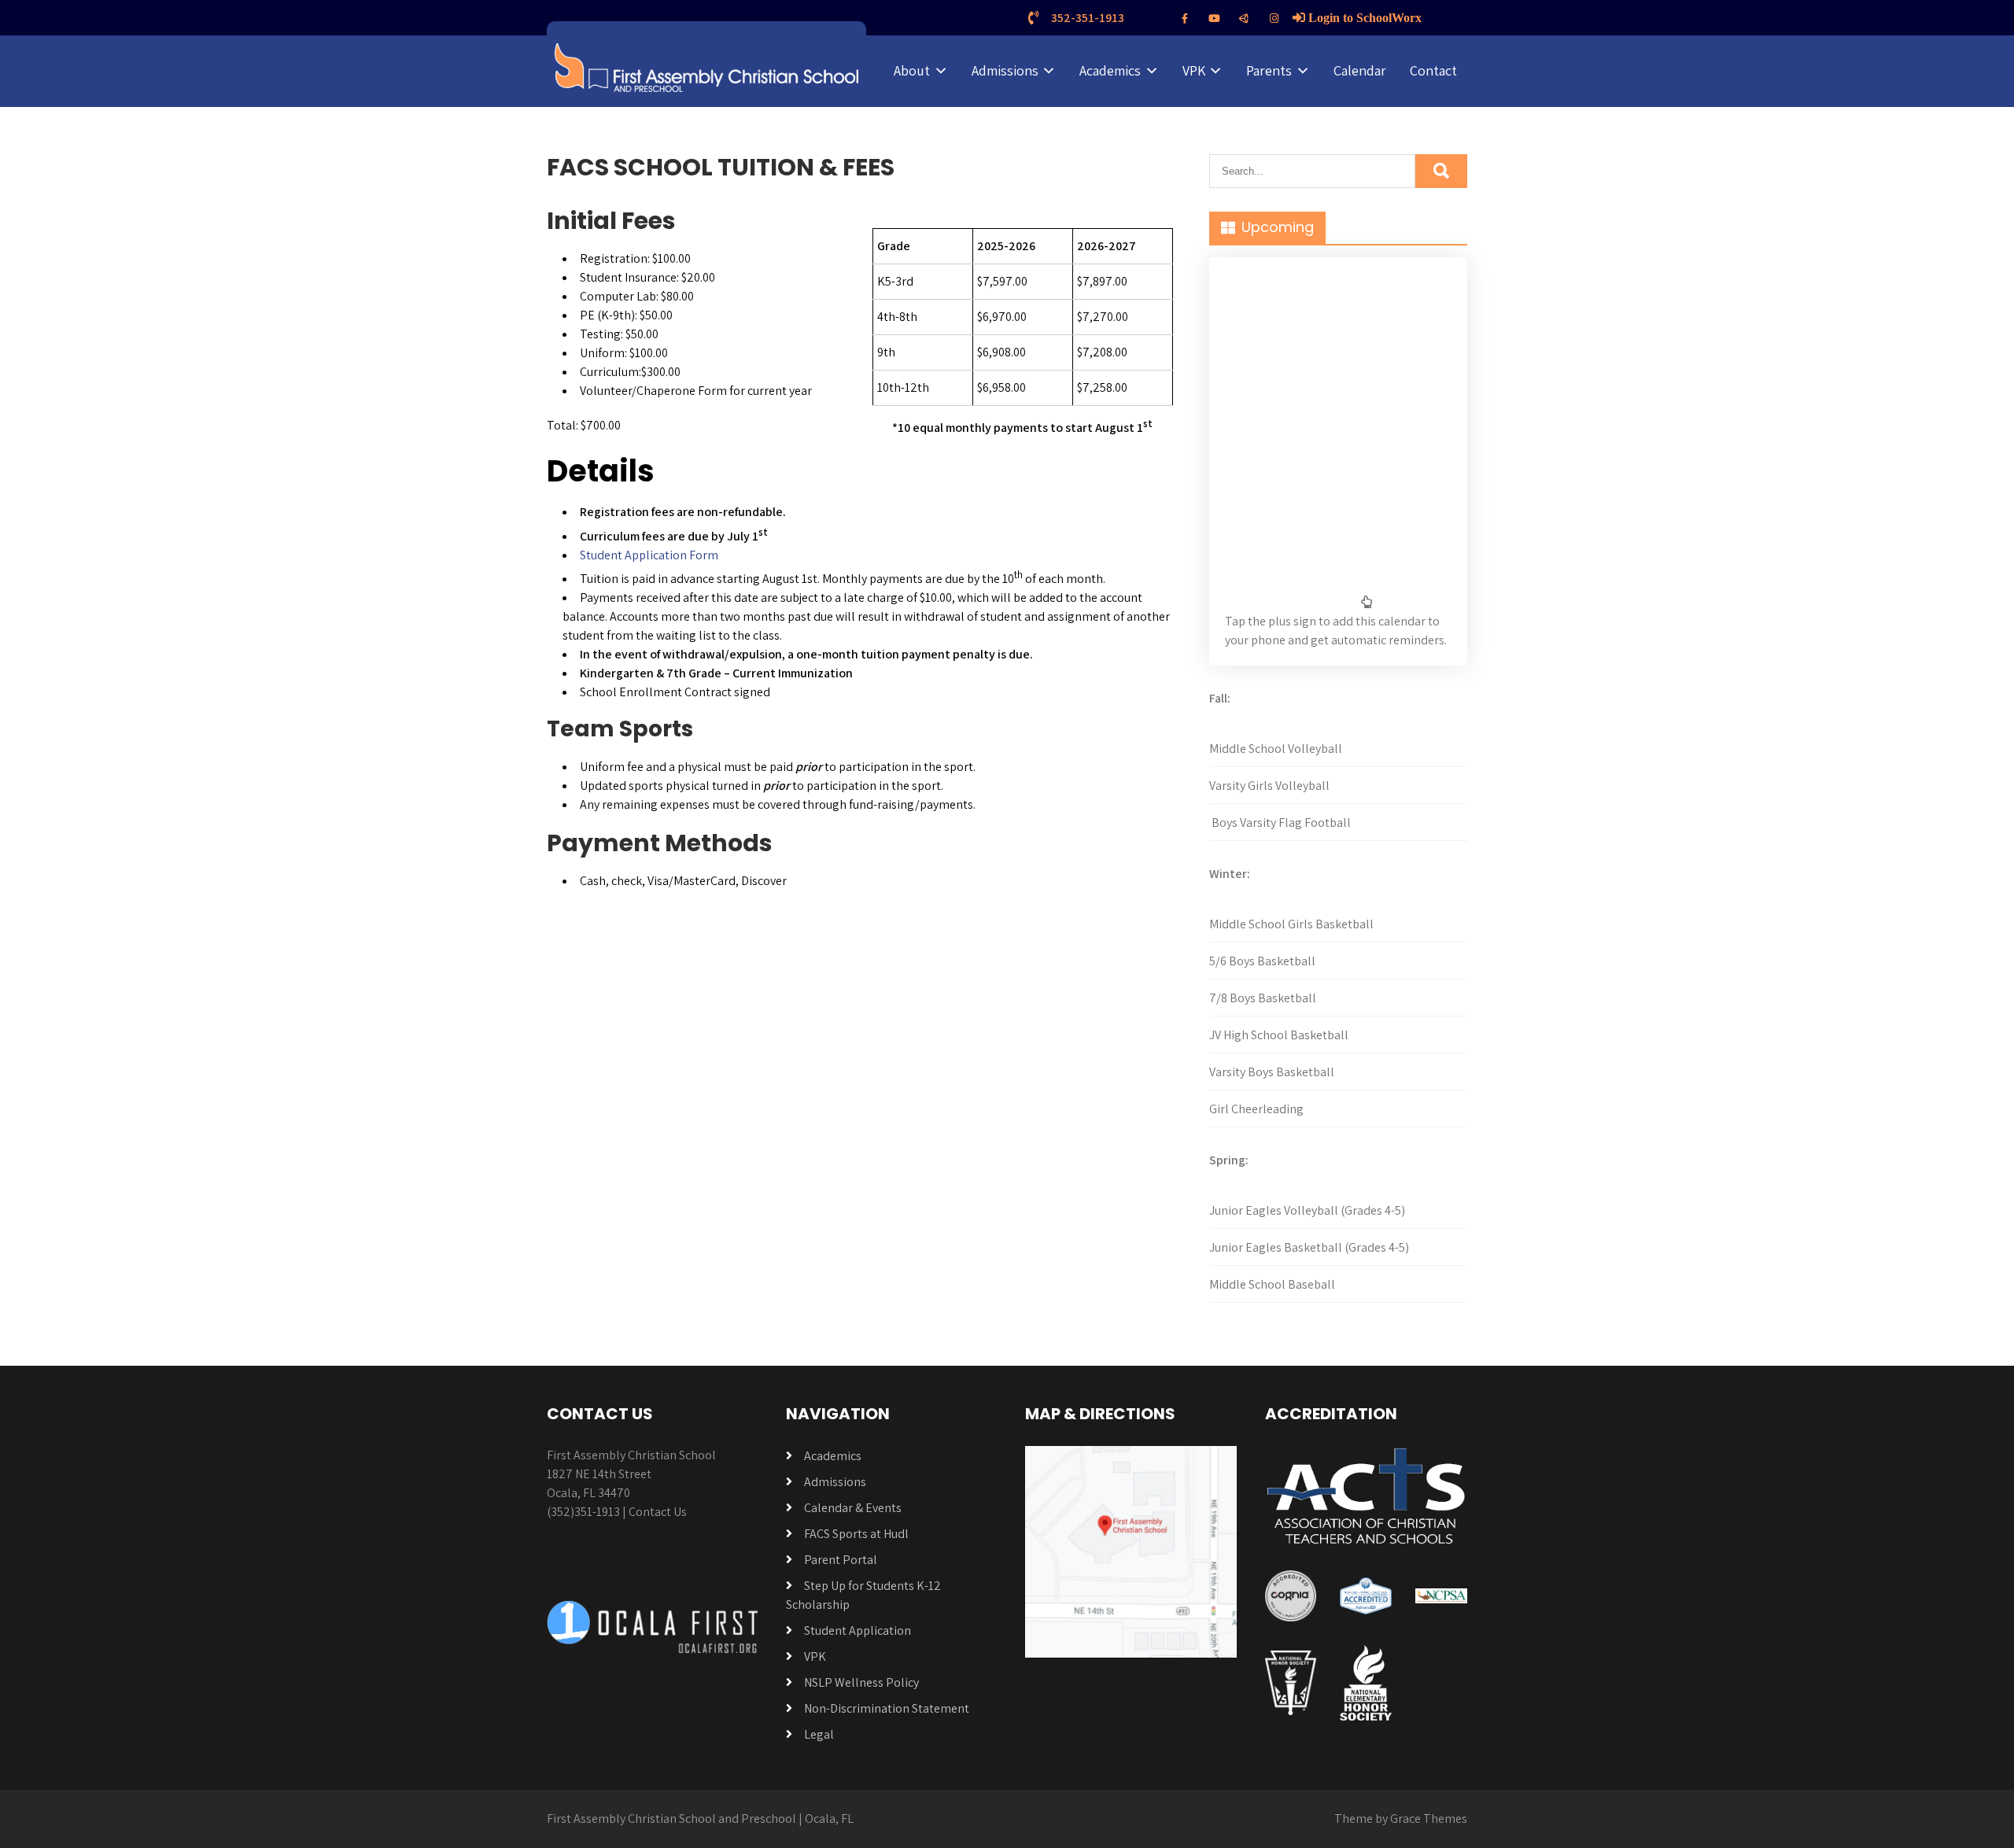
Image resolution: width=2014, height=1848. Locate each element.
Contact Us (658, 1512)
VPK (1194, 70)
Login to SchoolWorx (1363, 17)
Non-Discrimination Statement (887, 1708)
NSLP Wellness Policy (861, 1682)
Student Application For (644, 555)
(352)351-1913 (583, 1512)
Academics (1110, 70)
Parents (1269, 70)
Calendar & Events (853, 1508)
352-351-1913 (1088, 18)
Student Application (858, 1630)
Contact (1433, 70)
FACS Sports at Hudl (856, 1534)
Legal (819, 1734)
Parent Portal (841, 1560)
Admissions (1005, 70)
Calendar (1360, 70)
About (912, 70)
